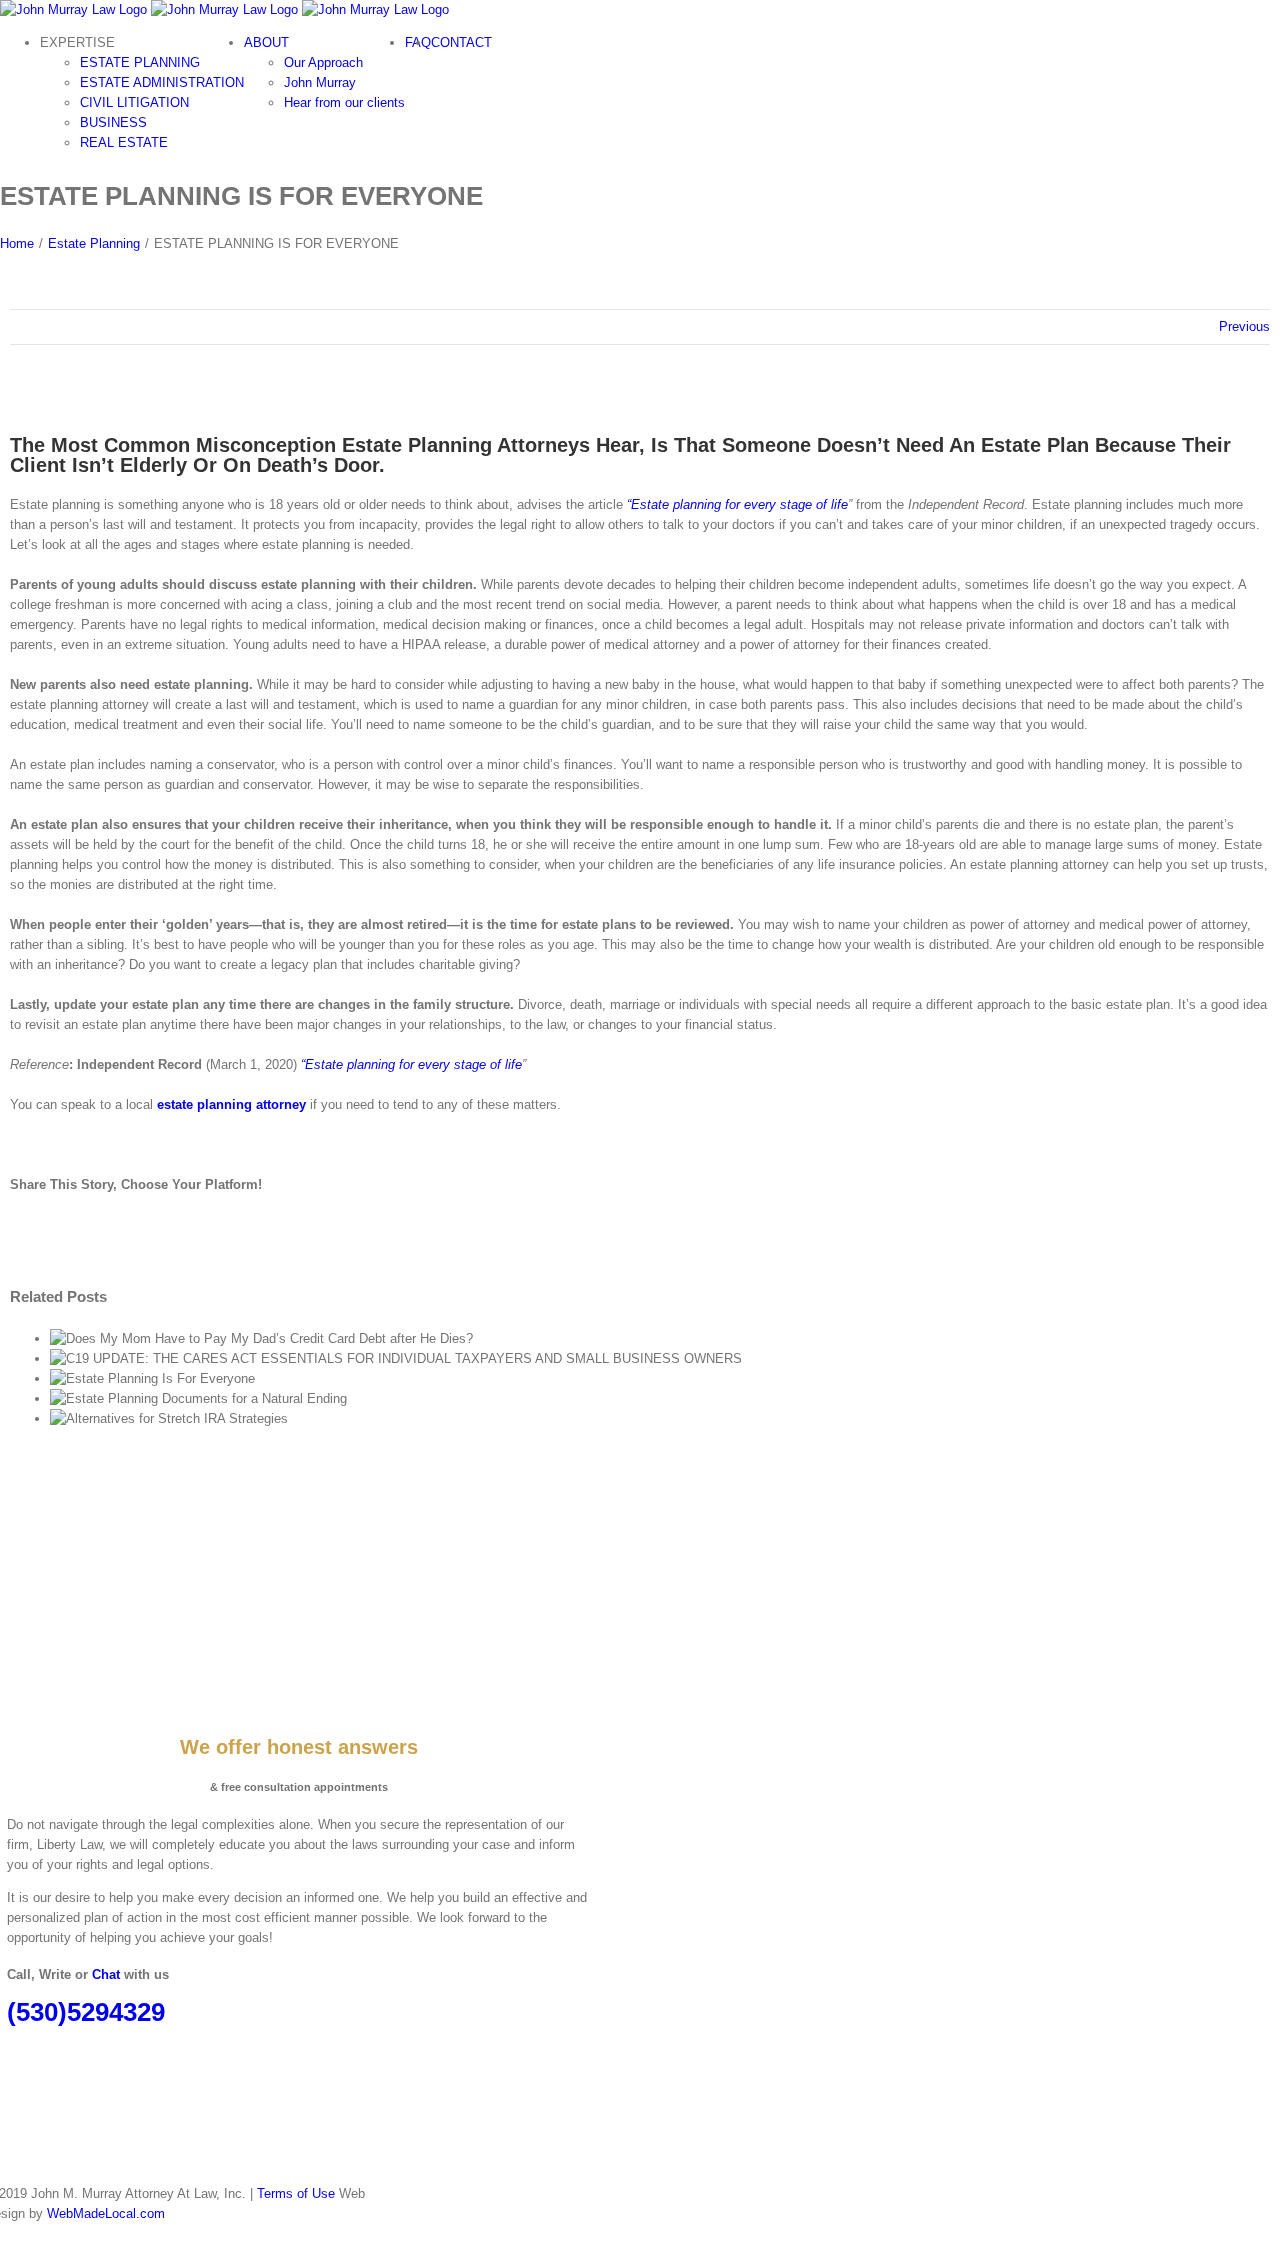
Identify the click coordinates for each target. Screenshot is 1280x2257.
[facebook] (13, 2048)
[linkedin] (37, 2048)
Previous (1244, 326)
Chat (106, 1974)
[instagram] (25, 2048)
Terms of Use (296, 2193)
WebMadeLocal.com (106, 2213)
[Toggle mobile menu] (5, 175)
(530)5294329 (86, 2012)
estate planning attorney (231, 1104)
